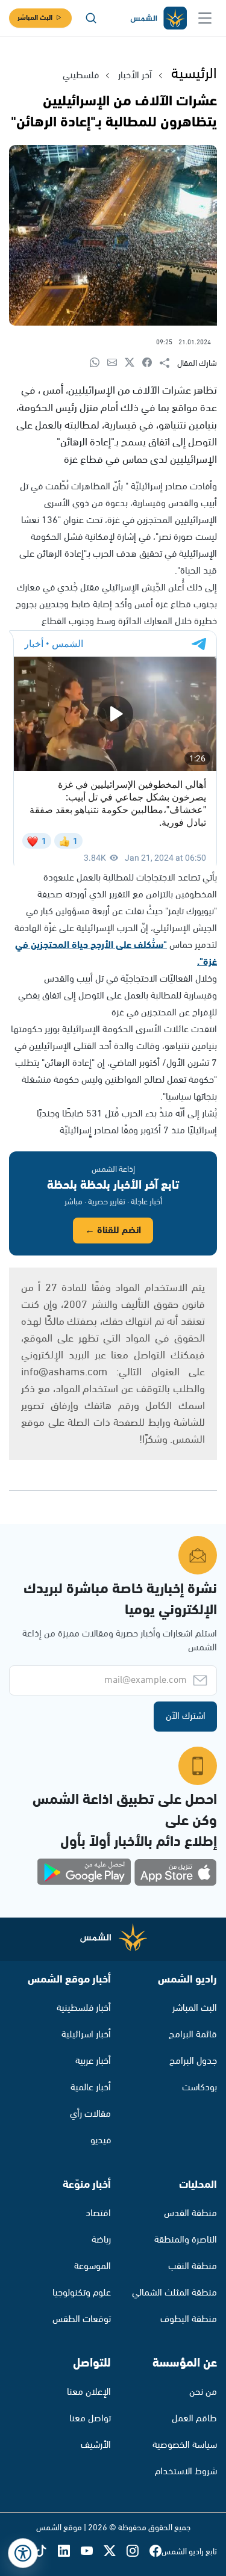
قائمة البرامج (193, 2035)
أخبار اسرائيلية (86, 2035)
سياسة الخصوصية (185, 2445)
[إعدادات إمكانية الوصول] (23, 2553)
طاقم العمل (194, 2419)
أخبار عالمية (91, 2088)
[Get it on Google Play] (84, 1872)
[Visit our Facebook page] (155, 2552)
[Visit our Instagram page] (138, 2552)
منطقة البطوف (189, 2319)
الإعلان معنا (89, 2392)
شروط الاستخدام (186, 2472)
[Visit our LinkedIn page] (69, 2552)
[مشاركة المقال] (168, 364)
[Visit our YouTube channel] (92, 2552)
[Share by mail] (116, 363)
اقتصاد (98, 2213)
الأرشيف (96, 2445)
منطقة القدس (190, 2213)
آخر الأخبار (135, 76)
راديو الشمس (187, 1980)
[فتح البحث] (91, 18)
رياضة (101, 2240)
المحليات (198, 2185)
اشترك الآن (186, 1716)
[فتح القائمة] (205, 18)
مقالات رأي (90, 2114)
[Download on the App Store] (175, 1872)
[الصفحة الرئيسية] (158, 18)
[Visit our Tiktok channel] (46, 2552)
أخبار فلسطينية (84, 2008)
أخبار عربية (93, 2061)
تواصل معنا (90, 2419)
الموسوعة (93, 2266)
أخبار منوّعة (87, 2185)
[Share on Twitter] (133, 363)
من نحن (203, 2392)
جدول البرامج (193, 2061)
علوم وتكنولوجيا (82, 2293)
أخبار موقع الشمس (69, 1980)
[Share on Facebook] (151, 363)
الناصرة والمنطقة (186, 2240)
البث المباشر (35, 18)
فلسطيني (81, 76)
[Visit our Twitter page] (115, 2552)
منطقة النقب (193, 2266)
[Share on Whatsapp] (99, 363)
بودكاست (199, 2088)
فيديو (101, 2141)
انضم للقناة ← (113, 1231)
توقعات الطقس (82, 2319)
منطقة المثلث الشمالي (174, 2293)
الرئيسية (194, 74)
